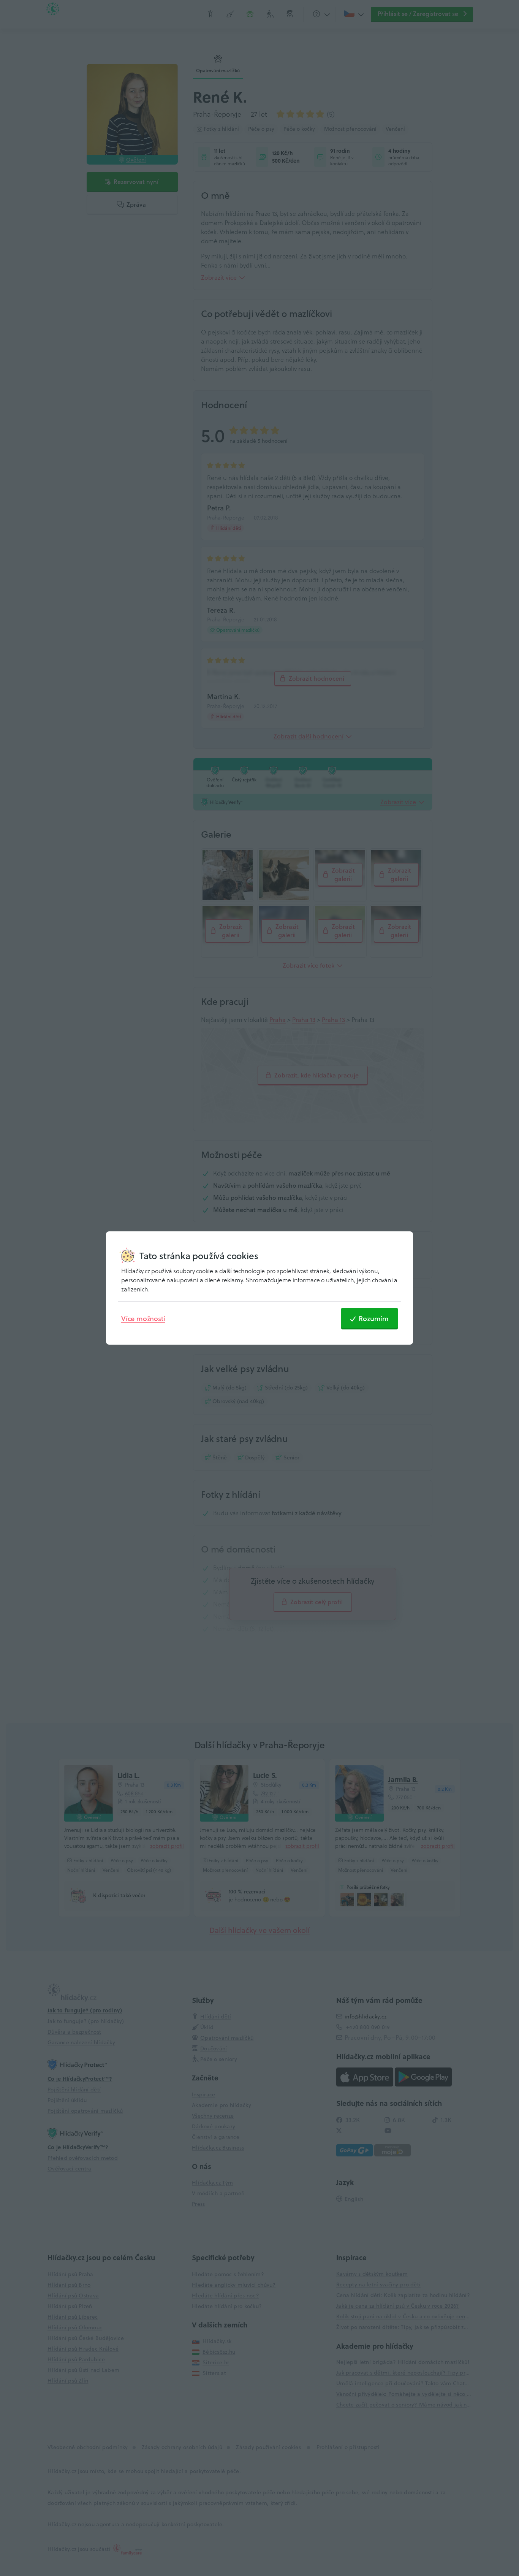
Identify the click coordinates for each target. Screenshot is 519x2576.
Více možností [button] (143, 1318)
